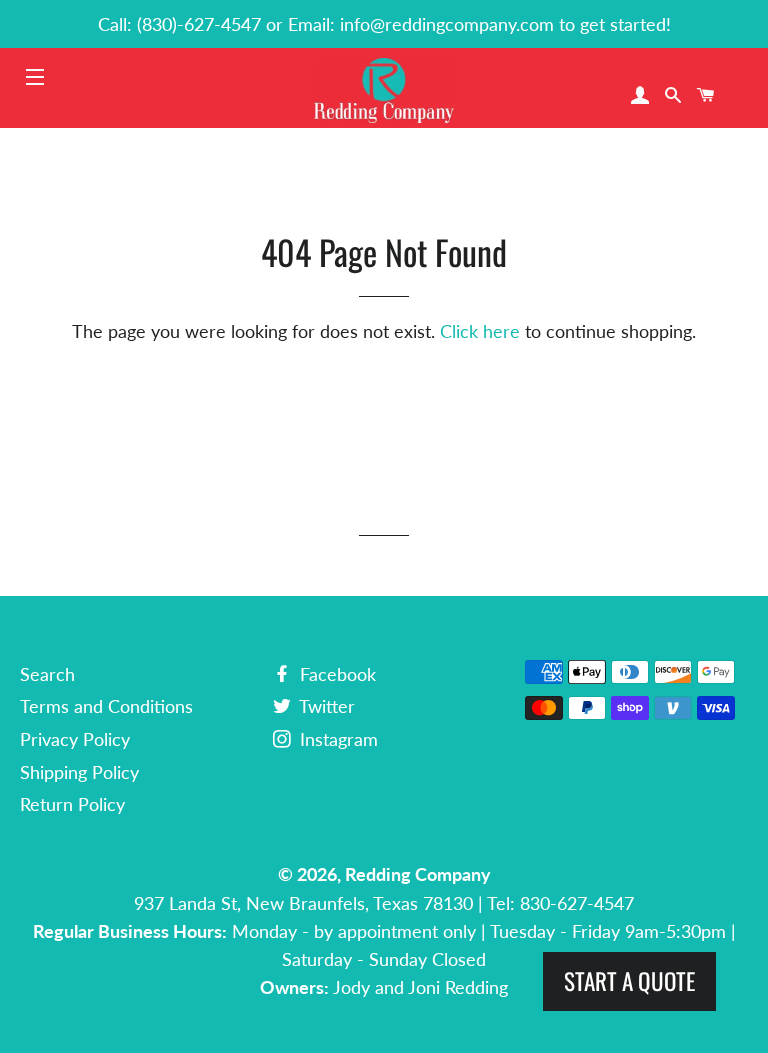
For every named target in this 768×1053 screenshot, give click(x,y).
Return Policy (72, 804)
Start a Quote (629, 980)
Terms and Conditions (106, 706)
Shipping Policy (79, 772)
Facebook (335, 674)
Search (47, 674)
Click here (480, 331)
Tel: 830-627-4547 (560, 903)
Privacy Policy (75, 739)
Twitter (325, 706)
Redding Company (418, 874)
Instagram (336, 739)
